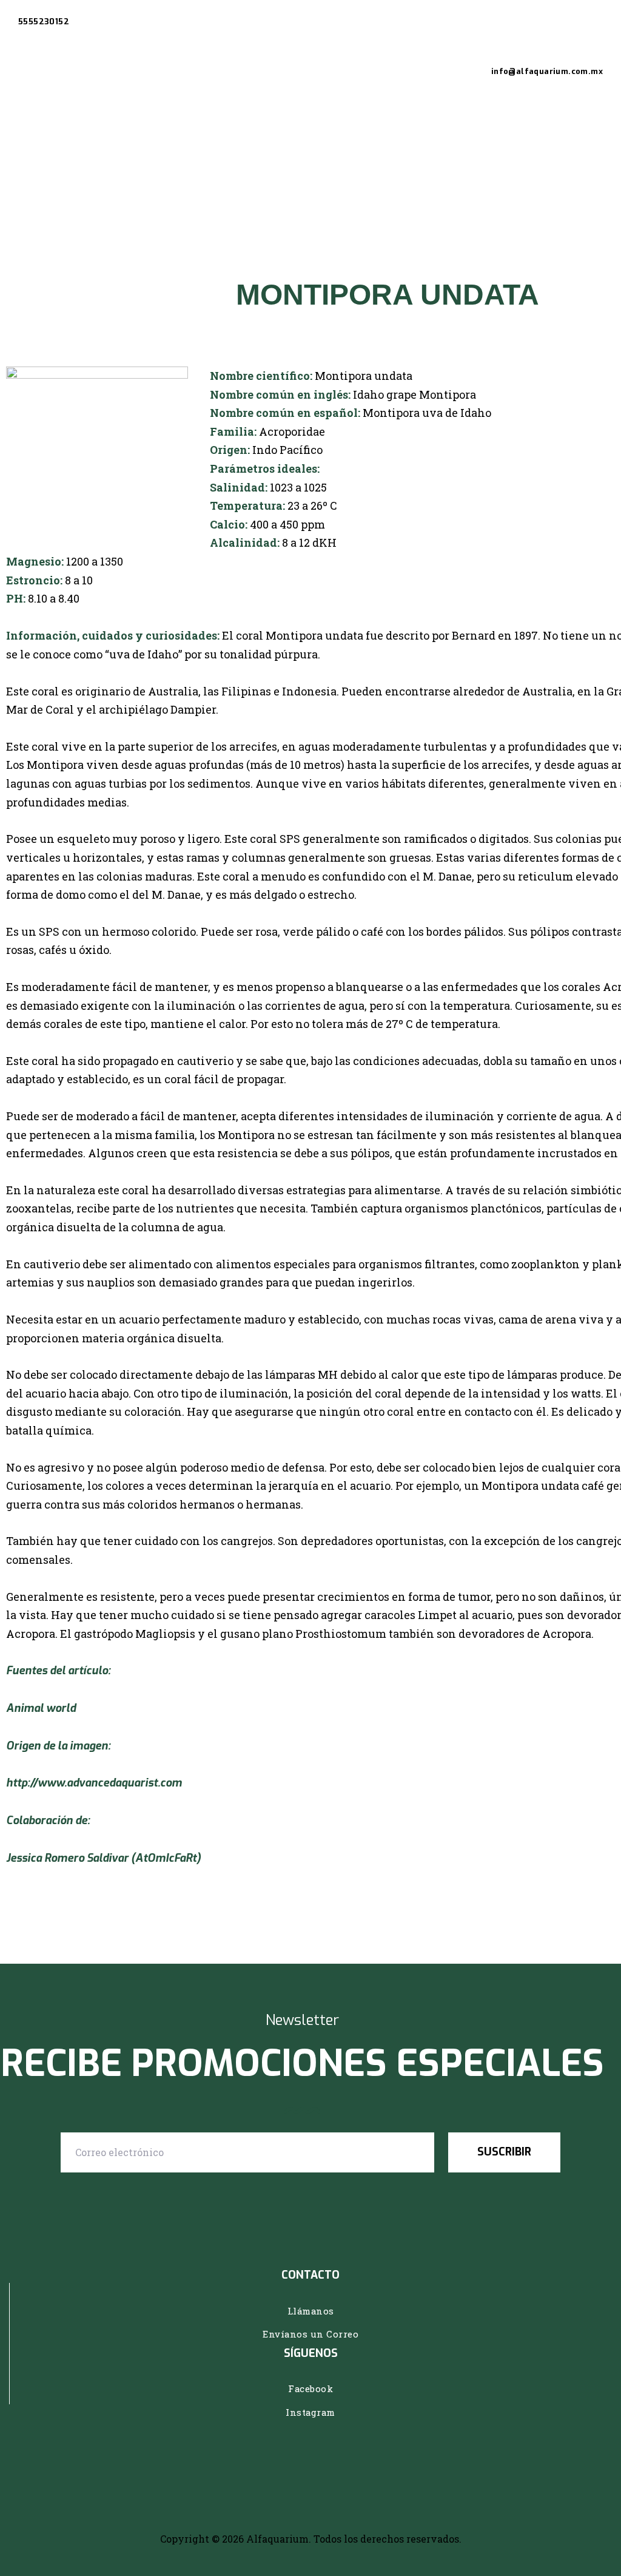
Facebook (310, 2388)
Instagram (310, 2412)
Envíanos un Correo (310, 2334)
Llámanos (311, 2311)
